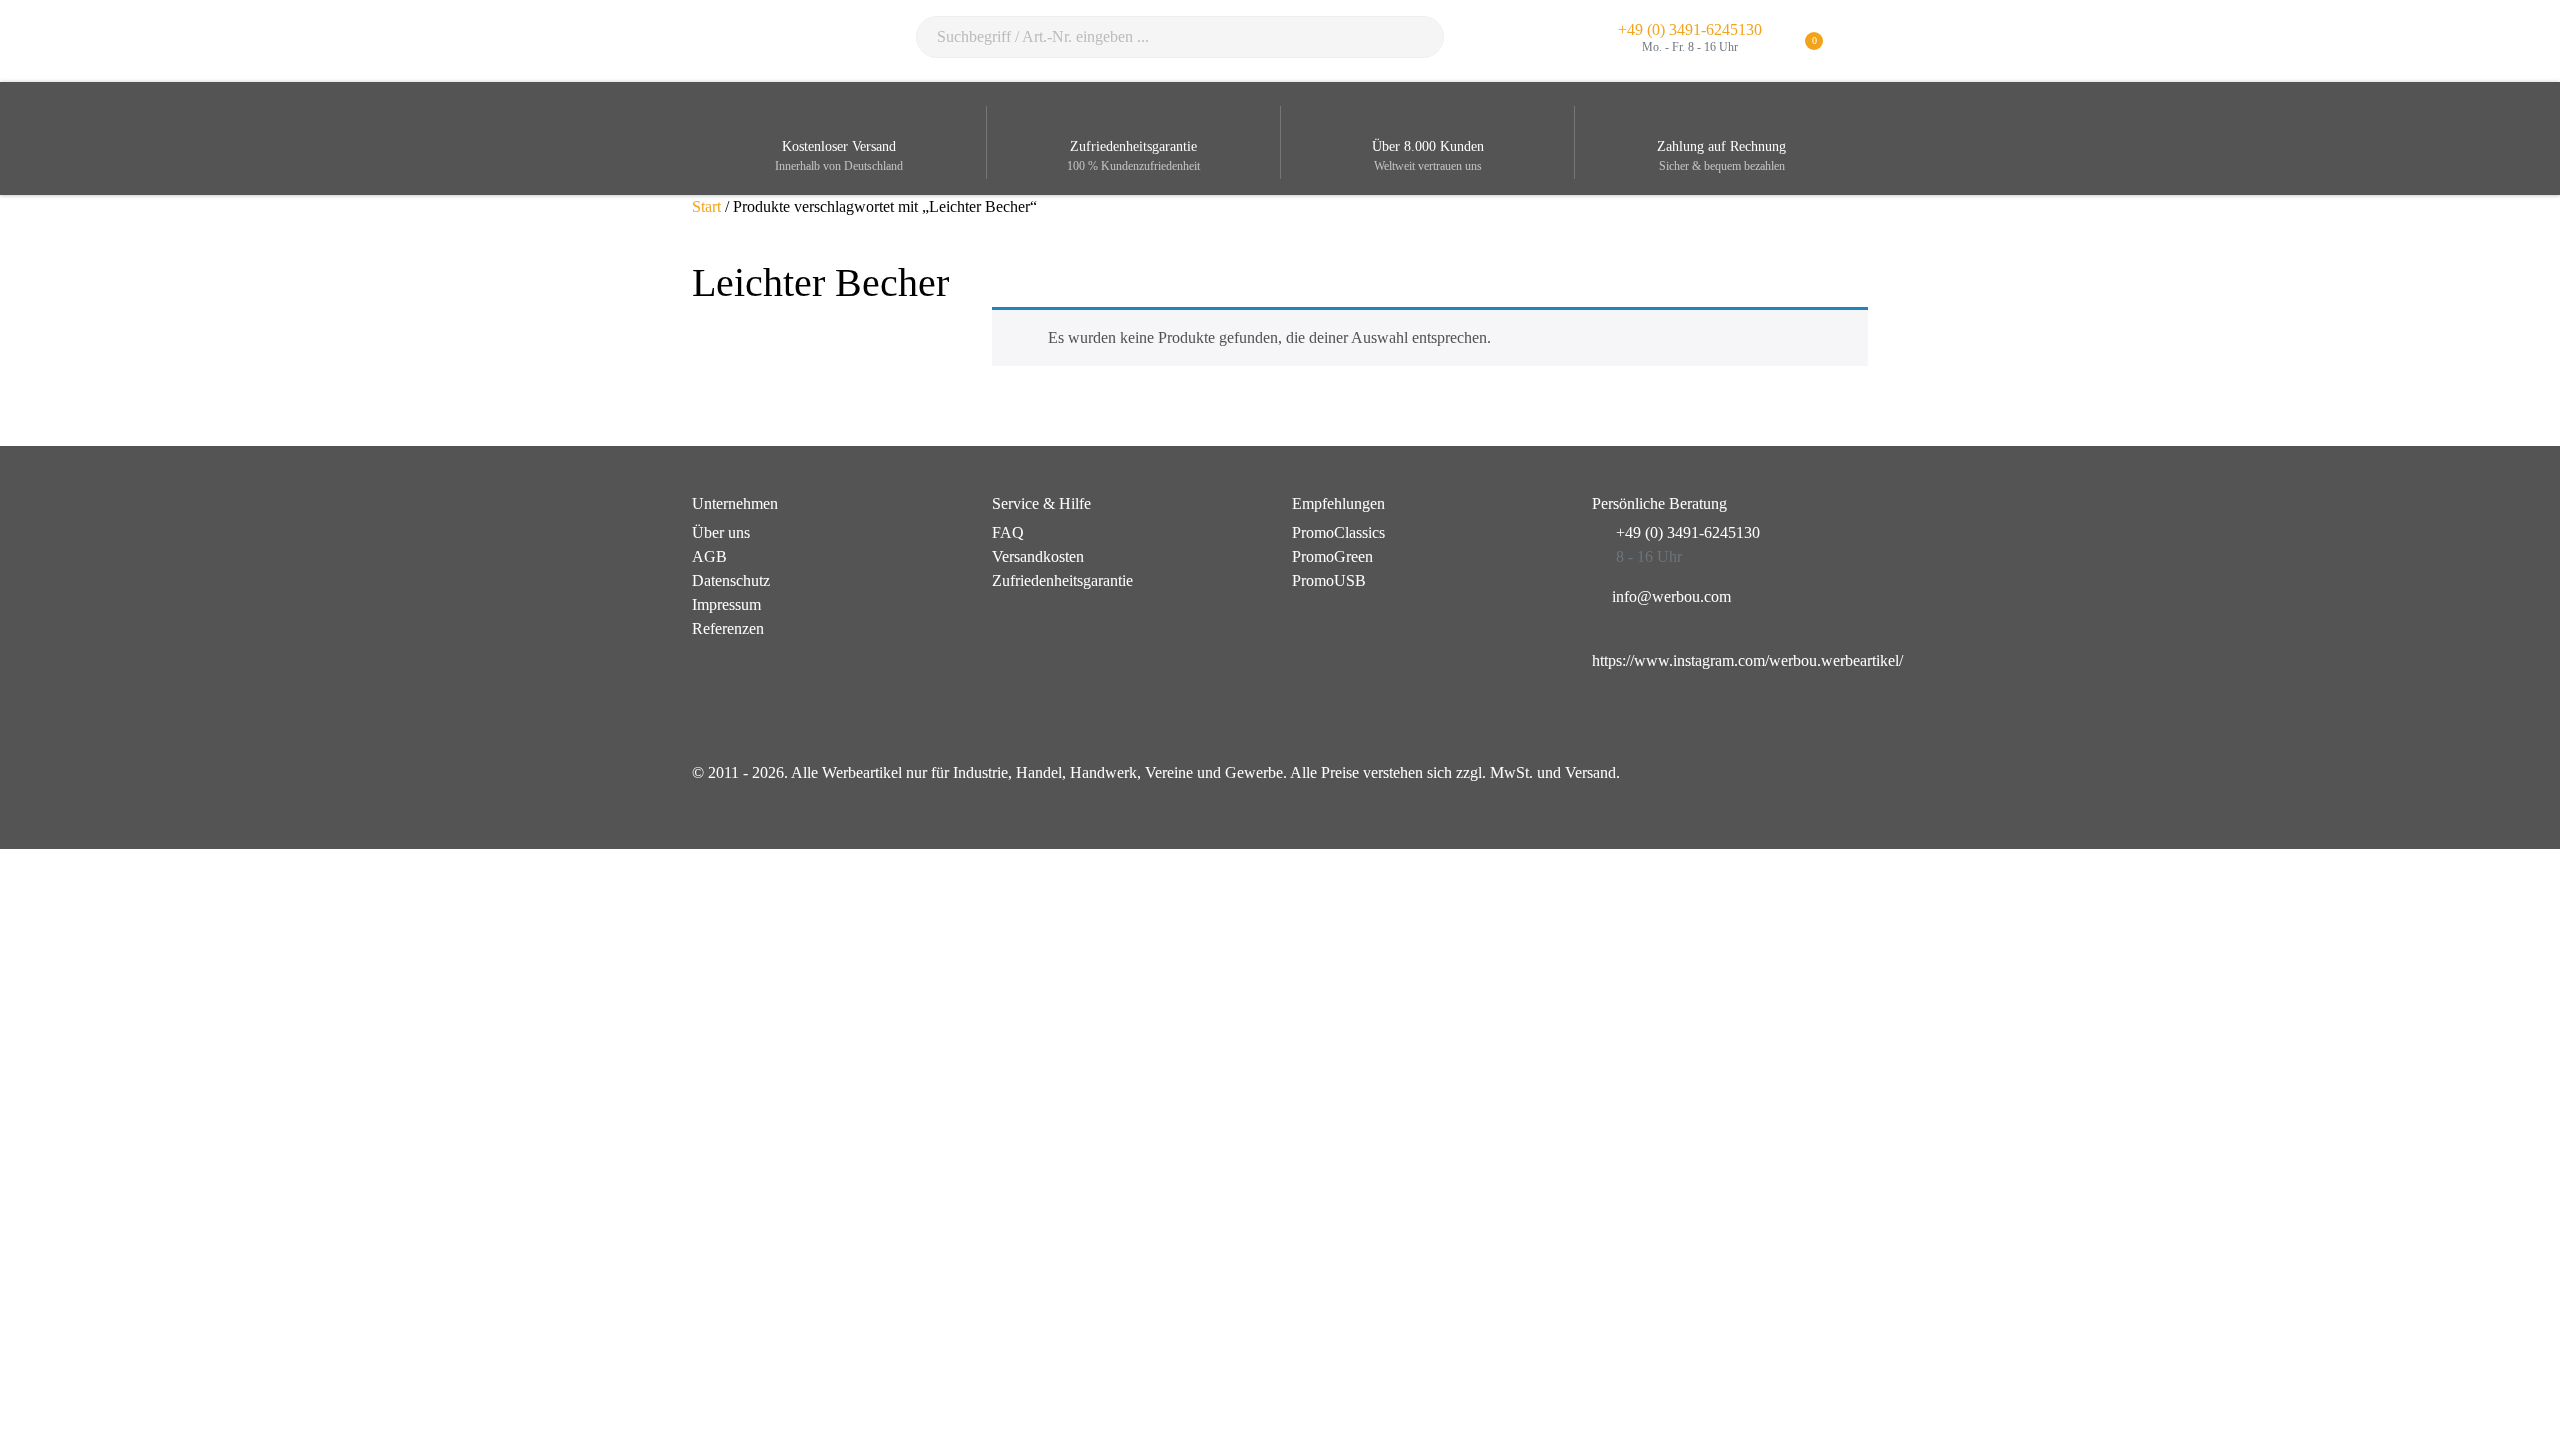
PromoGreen (1332, 556)
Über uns (721, 532)
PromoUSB (1329, 580)
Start (706, 206)
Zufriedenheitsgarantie (1062, 580)
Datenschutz (731, 580)
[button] (1855, 41)
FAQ (1008, 532)
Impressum (726, 604)
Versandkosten (1038, 556)
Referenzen (728, 628)
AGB (709, 556)
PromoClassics (1338, 532)
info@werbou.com (1671, 596)
